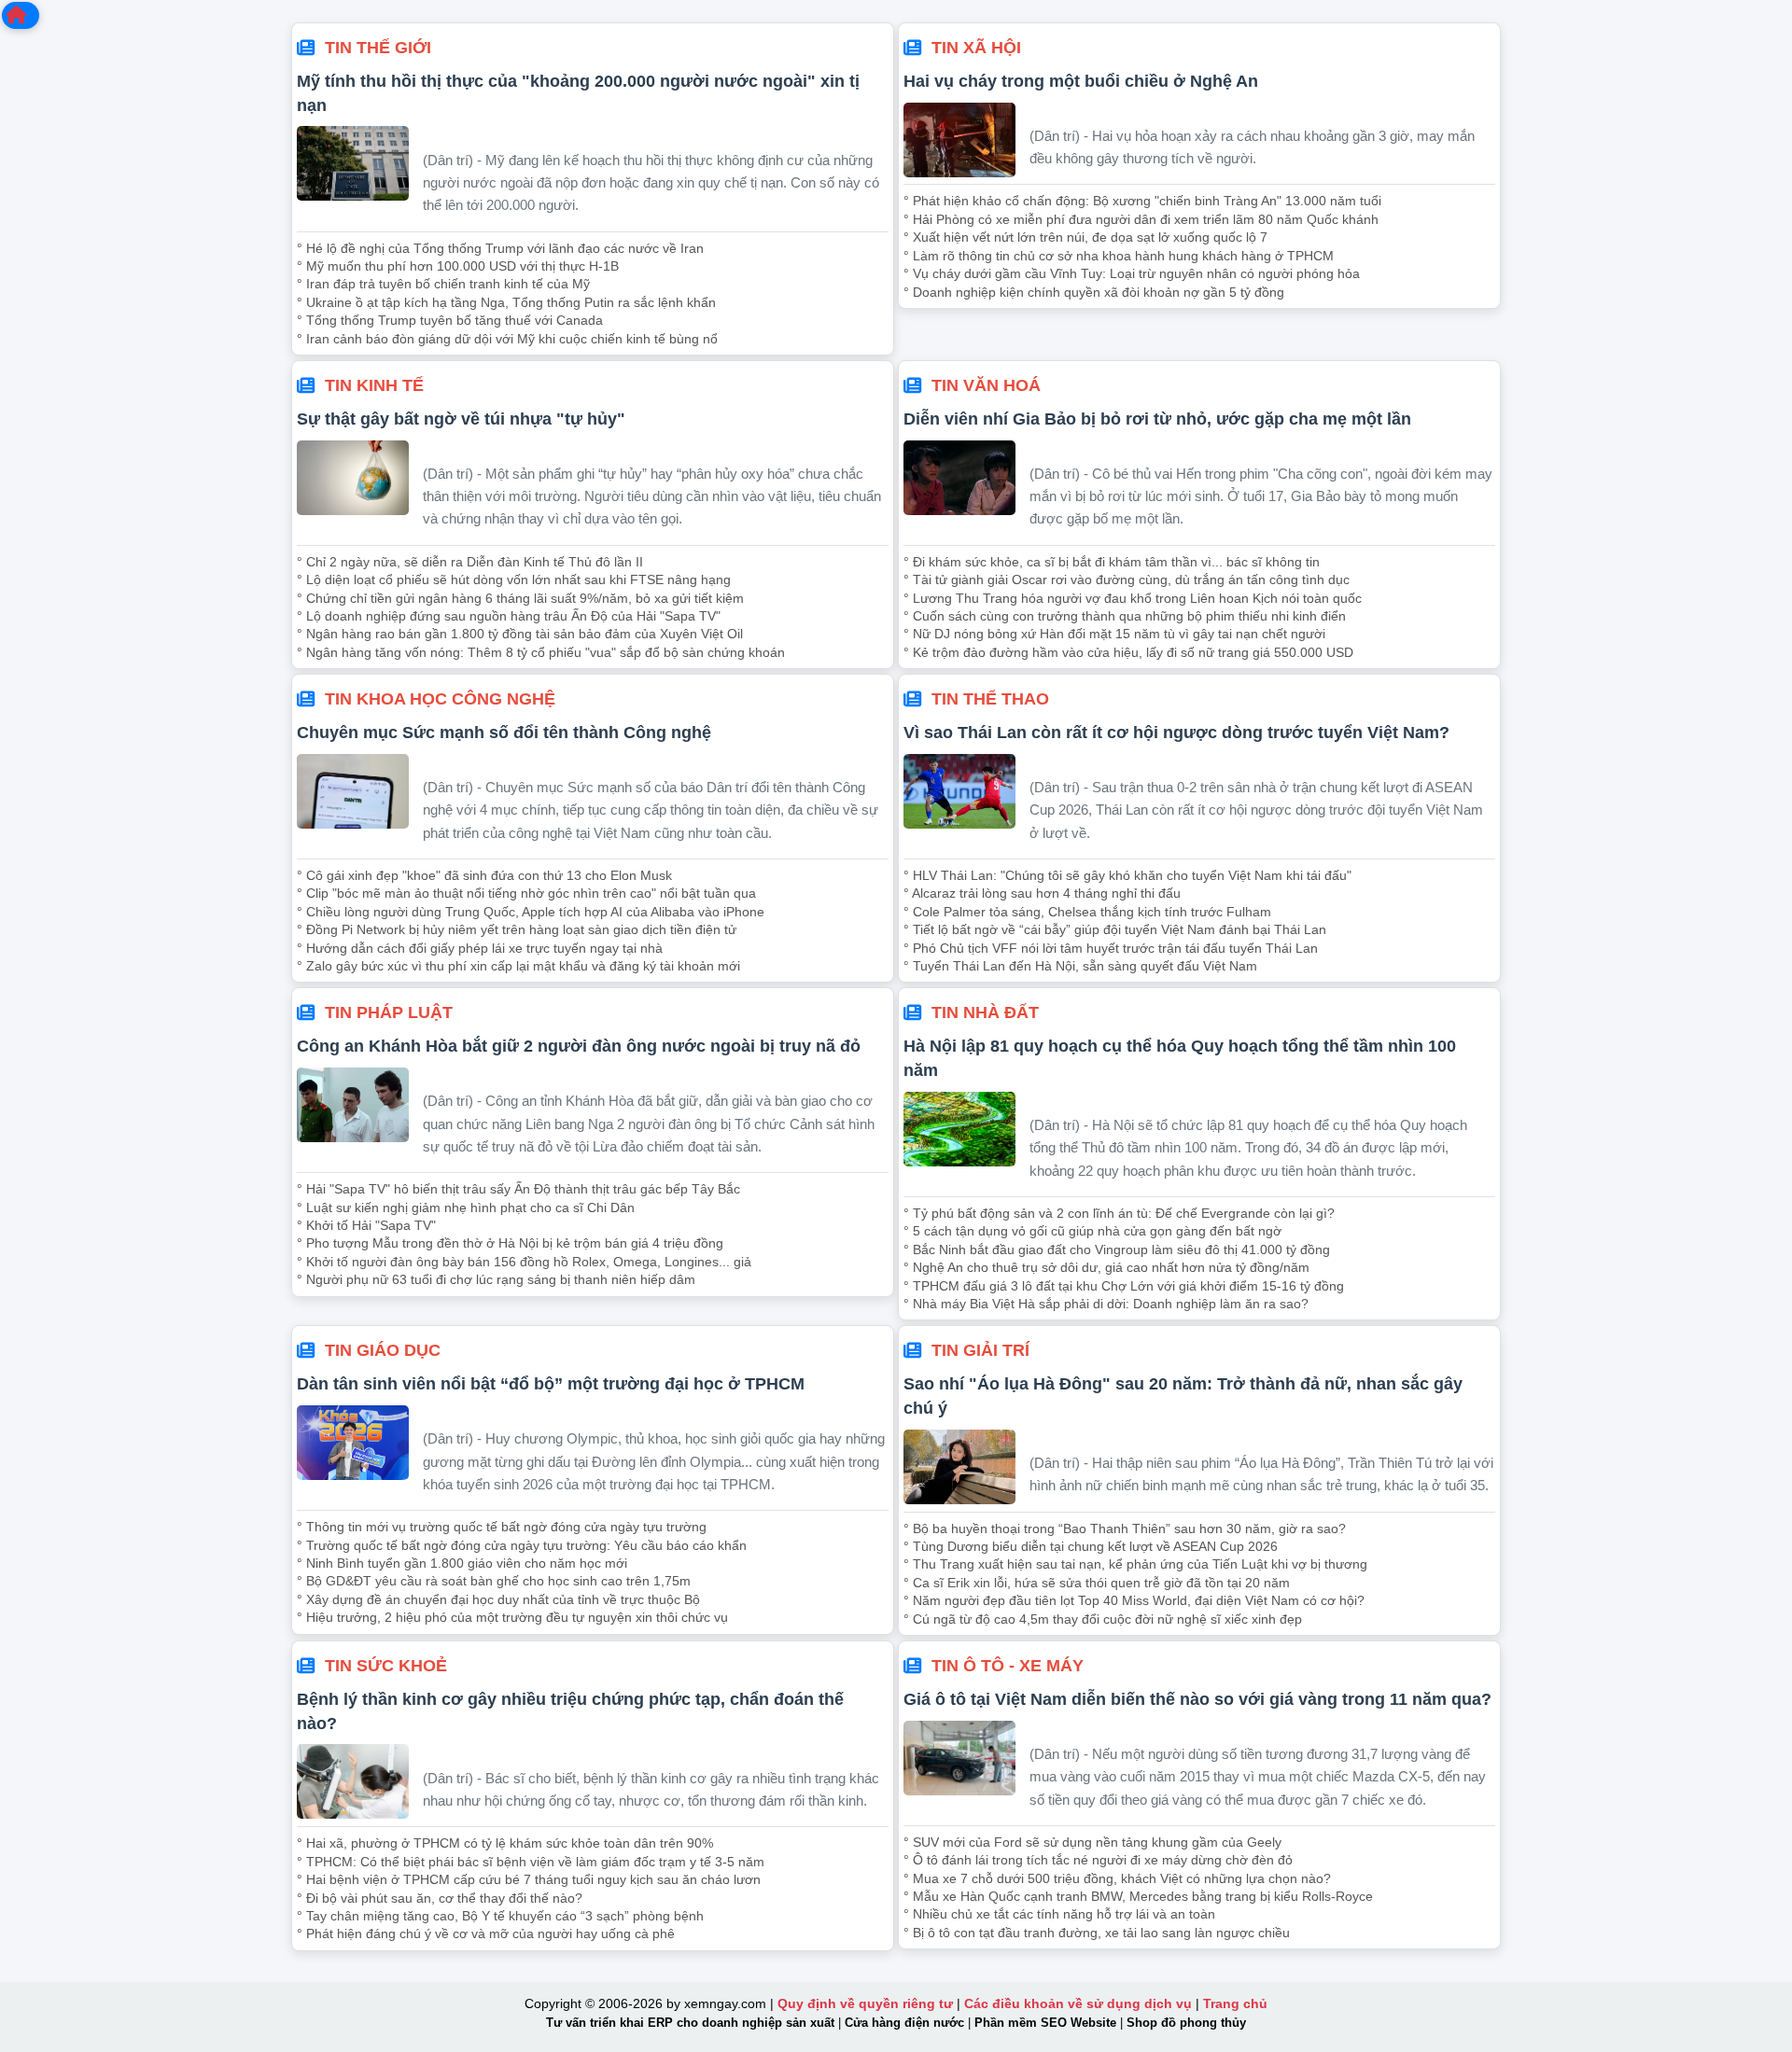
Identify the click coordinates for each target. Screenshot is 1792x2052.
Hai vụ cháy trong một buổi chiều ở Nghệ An (1081, 81)
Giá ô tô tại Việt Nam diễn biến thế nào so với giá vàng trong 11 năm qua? (1197, 1699)
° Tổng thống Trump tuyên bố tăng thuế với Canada (450, 320)
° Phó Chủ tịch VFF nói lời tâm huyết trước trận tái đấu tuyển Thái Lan (1111, 948)
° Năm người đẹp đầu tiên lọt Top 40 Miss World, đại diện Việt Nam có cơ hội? (1134, 1600)
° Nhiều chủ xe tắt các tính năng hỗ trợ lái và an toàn (1059, 1914)
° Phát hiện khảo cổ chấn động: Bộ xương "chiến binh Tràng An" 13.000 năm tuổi (1142, 201)
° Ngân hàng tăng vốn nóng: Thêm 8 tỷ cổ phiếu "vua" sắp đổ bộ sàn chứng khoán (541, 652)
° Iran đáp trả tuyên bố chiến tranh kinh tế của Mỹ (443, 284)
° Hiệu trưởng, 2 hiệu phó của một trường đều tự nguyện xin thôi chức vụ (512, 1617)
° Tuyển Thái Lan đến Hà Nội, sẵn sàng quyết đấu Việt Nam (1080, 966)
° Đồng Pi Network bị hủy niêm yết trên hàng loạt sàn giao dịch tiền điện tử (517, 929)
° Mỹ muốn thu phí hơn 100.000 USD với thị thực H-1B (458, 266)
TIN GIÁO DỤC (383, 1350)
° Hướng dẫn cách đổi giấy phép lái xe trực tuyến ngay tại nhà (480, 948)
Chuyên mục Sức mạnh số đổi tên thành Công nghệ (504, 732)
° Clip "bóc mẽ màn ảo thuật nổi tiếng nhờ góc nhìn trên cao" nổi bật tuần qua (526, 893)
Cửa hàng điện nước (904, 2023)
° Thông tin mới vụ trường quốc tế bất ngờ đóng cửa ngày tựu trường (502, 1527)
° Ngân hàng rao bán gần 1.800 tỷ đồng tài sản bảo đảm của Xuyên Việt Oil (520, 634)
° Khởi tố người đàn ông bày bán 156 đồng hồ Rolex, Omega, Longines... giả (524, 1262)
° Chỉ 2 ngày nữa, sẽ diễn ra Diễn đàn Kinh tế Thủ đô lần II (470, 562)
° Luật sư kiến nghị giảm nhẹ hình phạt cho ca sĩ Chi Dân (466, 1207)
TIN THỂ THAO (990, 698)
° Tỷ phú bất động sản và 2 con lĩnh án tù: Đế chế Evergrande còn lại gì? (1119, 1213)
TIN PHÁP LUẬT (389, 1012)
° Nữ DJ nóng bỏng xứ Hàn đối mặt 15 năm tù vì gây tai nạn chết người (1114, 634)
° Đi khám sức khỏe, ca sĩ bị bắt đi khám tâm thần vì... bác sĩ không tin (1112, 562)
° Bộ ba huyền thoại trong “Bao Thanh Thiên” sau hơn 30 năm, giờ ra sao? (1125, 1529)
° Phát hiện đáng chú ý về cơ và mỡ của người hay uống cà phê (486, 1933)
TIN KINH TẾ (374, 385)
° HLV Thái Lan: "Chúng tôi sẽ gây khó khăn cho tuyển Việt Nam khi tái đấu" (1127, 875)
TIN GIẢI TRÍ (980, 1350)
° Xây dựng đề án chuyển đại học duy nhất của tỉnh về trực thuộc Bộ (498, 1599)
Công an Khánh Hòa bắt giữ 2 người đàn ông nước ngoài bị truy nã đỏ (579, 1046)
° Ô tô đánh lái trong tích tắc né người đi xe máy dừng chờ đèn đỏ (1098, 1860)
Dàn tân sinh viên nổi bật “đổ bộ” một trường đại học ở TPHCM (551, 1383)
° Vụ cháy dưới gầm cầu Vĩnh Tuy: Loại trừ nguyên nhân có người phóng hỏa (1132, 273)
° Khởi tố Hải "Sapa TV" (366, 1225)
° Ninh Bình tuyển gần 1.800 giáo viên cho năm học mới (462, 1563)
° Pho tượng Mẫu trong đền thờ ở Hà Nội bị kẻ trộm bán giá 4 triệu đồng (510, 1243)
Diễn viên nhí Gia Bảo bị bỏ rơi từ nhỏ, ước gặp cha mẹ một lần (1157, 419)
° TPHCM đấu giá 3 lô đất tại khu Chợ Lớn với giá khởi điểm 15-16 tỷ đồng (1124, 1286)
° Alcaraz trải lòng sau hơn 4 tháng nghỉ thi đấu (1042, 893)
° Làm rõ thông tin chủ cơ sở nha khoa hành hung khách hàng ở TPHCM (1119, 256)
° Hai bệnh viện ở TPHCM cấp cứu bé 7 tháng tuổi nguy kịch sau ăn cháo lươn (529, 1879)
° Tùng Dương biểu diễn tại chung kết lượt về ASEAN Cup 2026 (1091, 1546)
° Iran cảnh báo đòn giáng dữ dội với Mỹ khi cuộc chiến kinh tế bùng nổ (507, 339)
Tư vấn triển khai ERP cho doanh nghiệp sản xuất (690, 2023)
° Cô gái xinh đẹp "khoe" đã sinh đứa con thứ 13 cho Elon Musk (484, 875)
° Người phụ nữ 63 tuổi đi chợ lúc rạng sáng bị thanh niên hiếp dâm (496, 1279)
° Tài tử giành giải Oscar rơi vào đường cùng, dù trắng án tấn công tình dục (1127, 579)
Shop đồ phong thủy (1186, 2023)
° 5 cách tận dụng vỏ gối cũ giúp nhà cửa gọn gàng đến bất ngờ (1092, 1231)
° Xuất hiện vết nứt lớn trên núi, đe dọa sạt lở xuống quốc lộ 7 (1085, 237)
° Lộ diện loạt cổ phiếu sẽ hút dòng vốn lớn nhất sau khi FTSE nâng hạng (514, 579)
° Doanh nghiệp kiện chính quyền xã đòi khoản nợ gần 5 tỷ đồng (1094, 292)
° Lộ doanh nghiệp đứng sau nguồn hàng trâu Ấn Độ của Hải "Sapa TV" (509, 616)
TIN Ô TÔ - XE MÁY (1008, 1665)
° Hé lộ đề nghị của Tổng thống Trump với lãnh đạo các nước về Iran (500, 248)
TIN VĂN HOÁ (986, 385)
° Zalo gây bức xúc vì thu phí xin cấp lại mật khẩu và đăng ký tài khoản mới (518, 966)
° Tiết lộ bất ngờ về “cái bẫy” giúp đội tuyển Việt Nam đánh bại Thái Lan (1115, 929)
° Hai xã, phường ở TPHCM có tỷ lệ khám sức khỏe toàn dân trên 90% (505, 1843)
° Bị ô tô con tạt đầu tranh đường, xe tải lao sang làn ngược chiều (1097, 1933)
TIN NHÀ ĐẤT (985, 1012)
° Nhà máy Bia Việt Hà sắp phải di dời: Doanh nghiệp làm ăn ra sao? (1106, 1304)
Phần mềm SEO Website (1045, 2023)
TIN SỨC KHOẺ (386, 1665)
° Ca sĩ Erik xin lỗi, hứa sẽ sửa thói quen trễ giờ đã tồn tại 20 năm (1097, 1583)
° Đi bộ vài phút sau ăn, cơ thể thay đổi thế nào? (440, 1898)
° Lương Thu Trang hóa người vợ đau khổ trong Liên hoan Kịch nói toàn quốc (1133, 598)
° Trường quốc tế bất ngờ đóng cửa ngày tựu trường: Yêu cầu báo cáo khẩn (522, 1545)
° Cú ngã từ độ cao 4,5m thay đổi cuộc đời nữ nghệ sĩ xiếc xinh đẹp (1103, 1619)
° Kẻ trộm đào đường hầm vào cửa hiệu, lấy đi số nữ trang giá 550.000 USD (1128, 652)
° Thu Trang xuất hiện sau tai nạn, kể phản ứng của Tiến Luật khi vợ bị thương (1135, 1564)
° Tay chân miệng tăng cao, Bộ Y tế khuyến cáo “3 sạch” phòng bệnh (500, 1916)
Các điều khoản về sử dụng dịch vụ (1078, 2003)
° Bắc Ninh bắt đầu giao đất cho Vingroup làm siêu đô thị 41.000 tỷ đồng (1117, 1249)
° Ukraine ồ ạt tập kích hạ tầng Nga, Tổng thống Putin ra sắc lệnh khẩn (506, 302)
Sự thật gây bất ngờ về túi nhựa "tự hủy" (461, 419)
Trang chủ (1235, 2003)
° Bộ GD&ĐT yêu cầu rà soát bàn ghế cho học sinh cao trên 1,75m (494, 1581)
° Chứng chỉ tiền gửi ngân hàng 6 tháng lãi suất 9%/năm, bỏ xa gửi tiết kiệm (520, 598)
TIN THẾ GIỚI (378, 47)
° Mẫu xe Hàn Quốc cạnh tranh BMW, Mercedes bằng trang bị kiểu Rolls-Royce (1138, 1896)
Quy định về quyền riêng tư (865, 2003)
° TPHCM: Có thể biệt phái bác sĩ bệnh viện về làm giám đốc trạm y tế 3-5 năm (531, 1862)
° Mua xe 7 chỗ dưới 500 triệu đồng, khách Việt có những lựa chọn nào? (1117, 1878)
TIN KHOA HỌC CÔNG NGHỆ (440, 698)
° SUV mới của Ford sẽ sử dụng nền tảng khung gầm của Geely (1092, 1842)
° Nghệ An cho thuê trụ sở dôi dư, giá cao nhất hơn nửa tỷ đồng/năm (1106, 1267)
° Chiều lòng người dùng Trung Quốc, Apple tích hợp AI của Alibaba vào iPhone (531, 912)
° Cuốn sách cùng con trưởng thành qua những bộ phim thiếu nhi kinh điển (1125, 616)
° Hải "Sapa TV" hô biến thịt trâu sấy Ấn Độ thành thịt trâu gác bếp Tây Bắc (518, 1189)
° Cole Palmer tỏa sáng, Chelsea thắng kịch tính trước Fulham (1087, 912)
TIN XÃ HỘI (976, 47)
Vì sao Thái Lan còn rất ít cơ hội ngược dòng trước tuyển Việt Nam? (1176, 732)
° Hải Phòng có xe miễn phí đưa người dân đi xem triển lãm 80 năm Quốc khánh (1141, 219)
